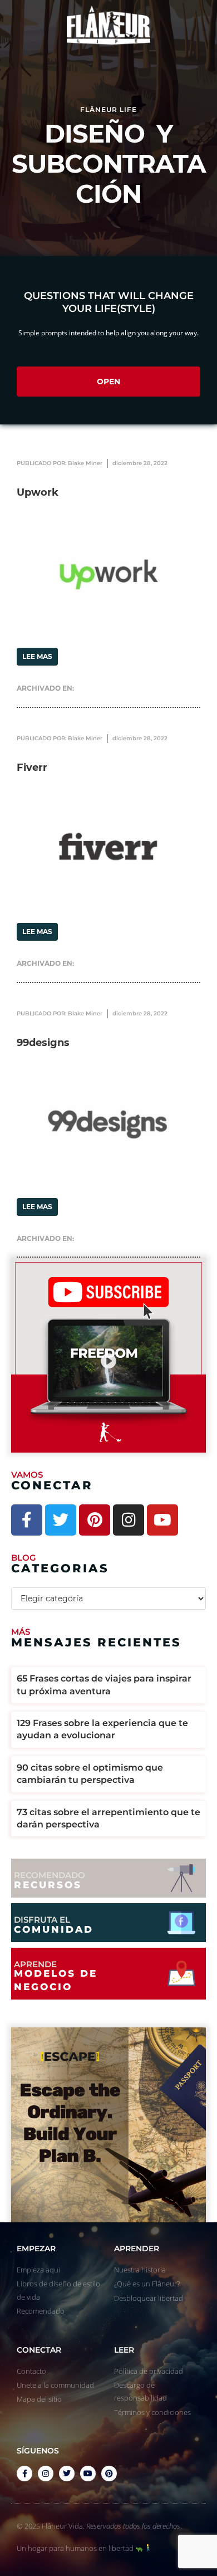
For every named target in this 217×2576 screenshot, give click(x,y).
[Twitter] (61, 1520)
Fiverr (32, 768)
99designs (43, 1043)
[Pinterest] (95, 1520)
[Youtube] (162, 1520)
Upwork (38, 492)
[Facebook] (27, 1520)
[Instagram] (129, 1520)
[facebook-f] (24, 2474)
